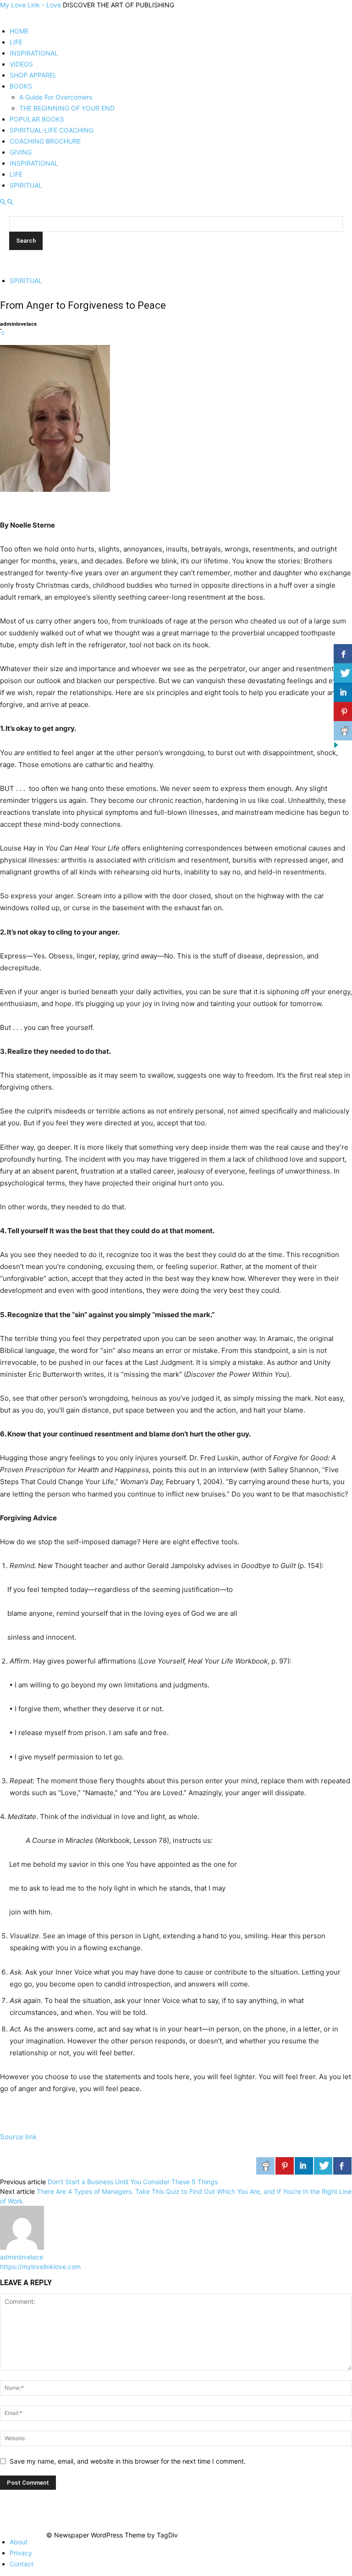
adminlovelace (19, 324)
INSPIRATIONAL (34, 53)
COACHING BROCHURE (45, 141)
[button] (3, 202)
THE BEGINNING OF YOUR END (67, 108)
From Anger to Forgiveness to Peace (83, 305)
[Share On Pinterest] (285, 2166)
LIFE (16, 42)
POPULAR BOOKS (37, 119)
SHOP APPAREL (33, 75)
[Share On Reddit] (265, 2166)
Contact (22, 2564)
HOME (19, 31)
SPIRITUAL (26, 185)
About (19, 2542)
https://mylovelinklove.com (40, 2267)
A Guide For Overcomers (56, 97)
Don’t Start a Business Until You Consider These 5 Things (133, 2182)
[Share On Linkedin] (304, 2166)
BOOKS (21, 86)
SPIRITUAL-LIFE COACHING (52, 130)
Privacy (21, 2553)
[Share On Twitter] (323, 2166)
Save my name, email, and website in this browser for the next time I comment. (128, 2461)
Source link (18, 2137)
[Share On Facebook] (342, 2166)
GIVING (21, 152)
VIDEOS (21, 64)
